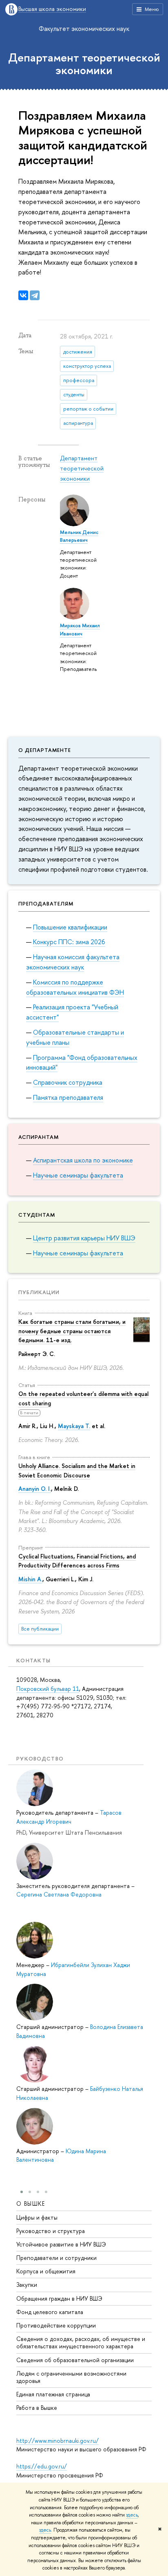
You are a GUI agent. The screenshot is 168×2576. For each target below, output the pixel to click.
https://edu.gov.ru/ (42, 2466)
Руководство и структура (51, 2231)
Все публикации (40, 1629)
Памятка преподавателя (68, 1097)
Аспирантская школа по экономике (83, 1160)
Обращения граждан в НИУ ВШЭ (59, 2298)
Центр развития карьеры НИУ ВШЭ (84, 1238)
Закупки (27, 2285)
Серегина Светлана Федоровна (59, 1894)
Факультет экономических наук (84, 29)
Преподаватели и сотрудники (56, 2258)
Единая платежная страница (53, 2394)
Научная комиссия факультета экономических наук (73, 962)
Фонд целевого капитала (50, 2312)
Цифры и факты (37, 2217)
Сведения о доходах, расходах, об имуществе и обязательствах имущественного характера (81, 2342)
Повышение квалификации (70, 927)
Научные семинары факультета (78, 1175)
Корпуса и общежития (46, 2271)
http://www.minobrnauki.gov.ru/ (57, 2441)
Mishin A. (30, 1579)
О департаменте (45, 750)
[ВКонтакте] (23, 295)
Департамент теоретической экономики (84, 64)
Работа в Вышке (37, 2408)
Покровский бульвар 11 (48, 1689)
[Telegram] (35, 295)
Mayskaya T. (74, 1426)
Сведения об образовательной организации (75, 2360)
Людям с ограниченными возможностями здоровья (71, 2377)
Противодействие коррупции (56, 2325)
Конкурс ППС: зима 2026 (69, 942)
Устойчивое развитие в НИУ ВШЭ (61, 2244)
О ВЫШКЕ (31, 2203)
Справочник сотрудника (68, 1082)
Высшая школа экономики (52, 9)
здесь (132, 2515)
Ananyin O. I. (35, 1489)
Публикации (39, 1292)
